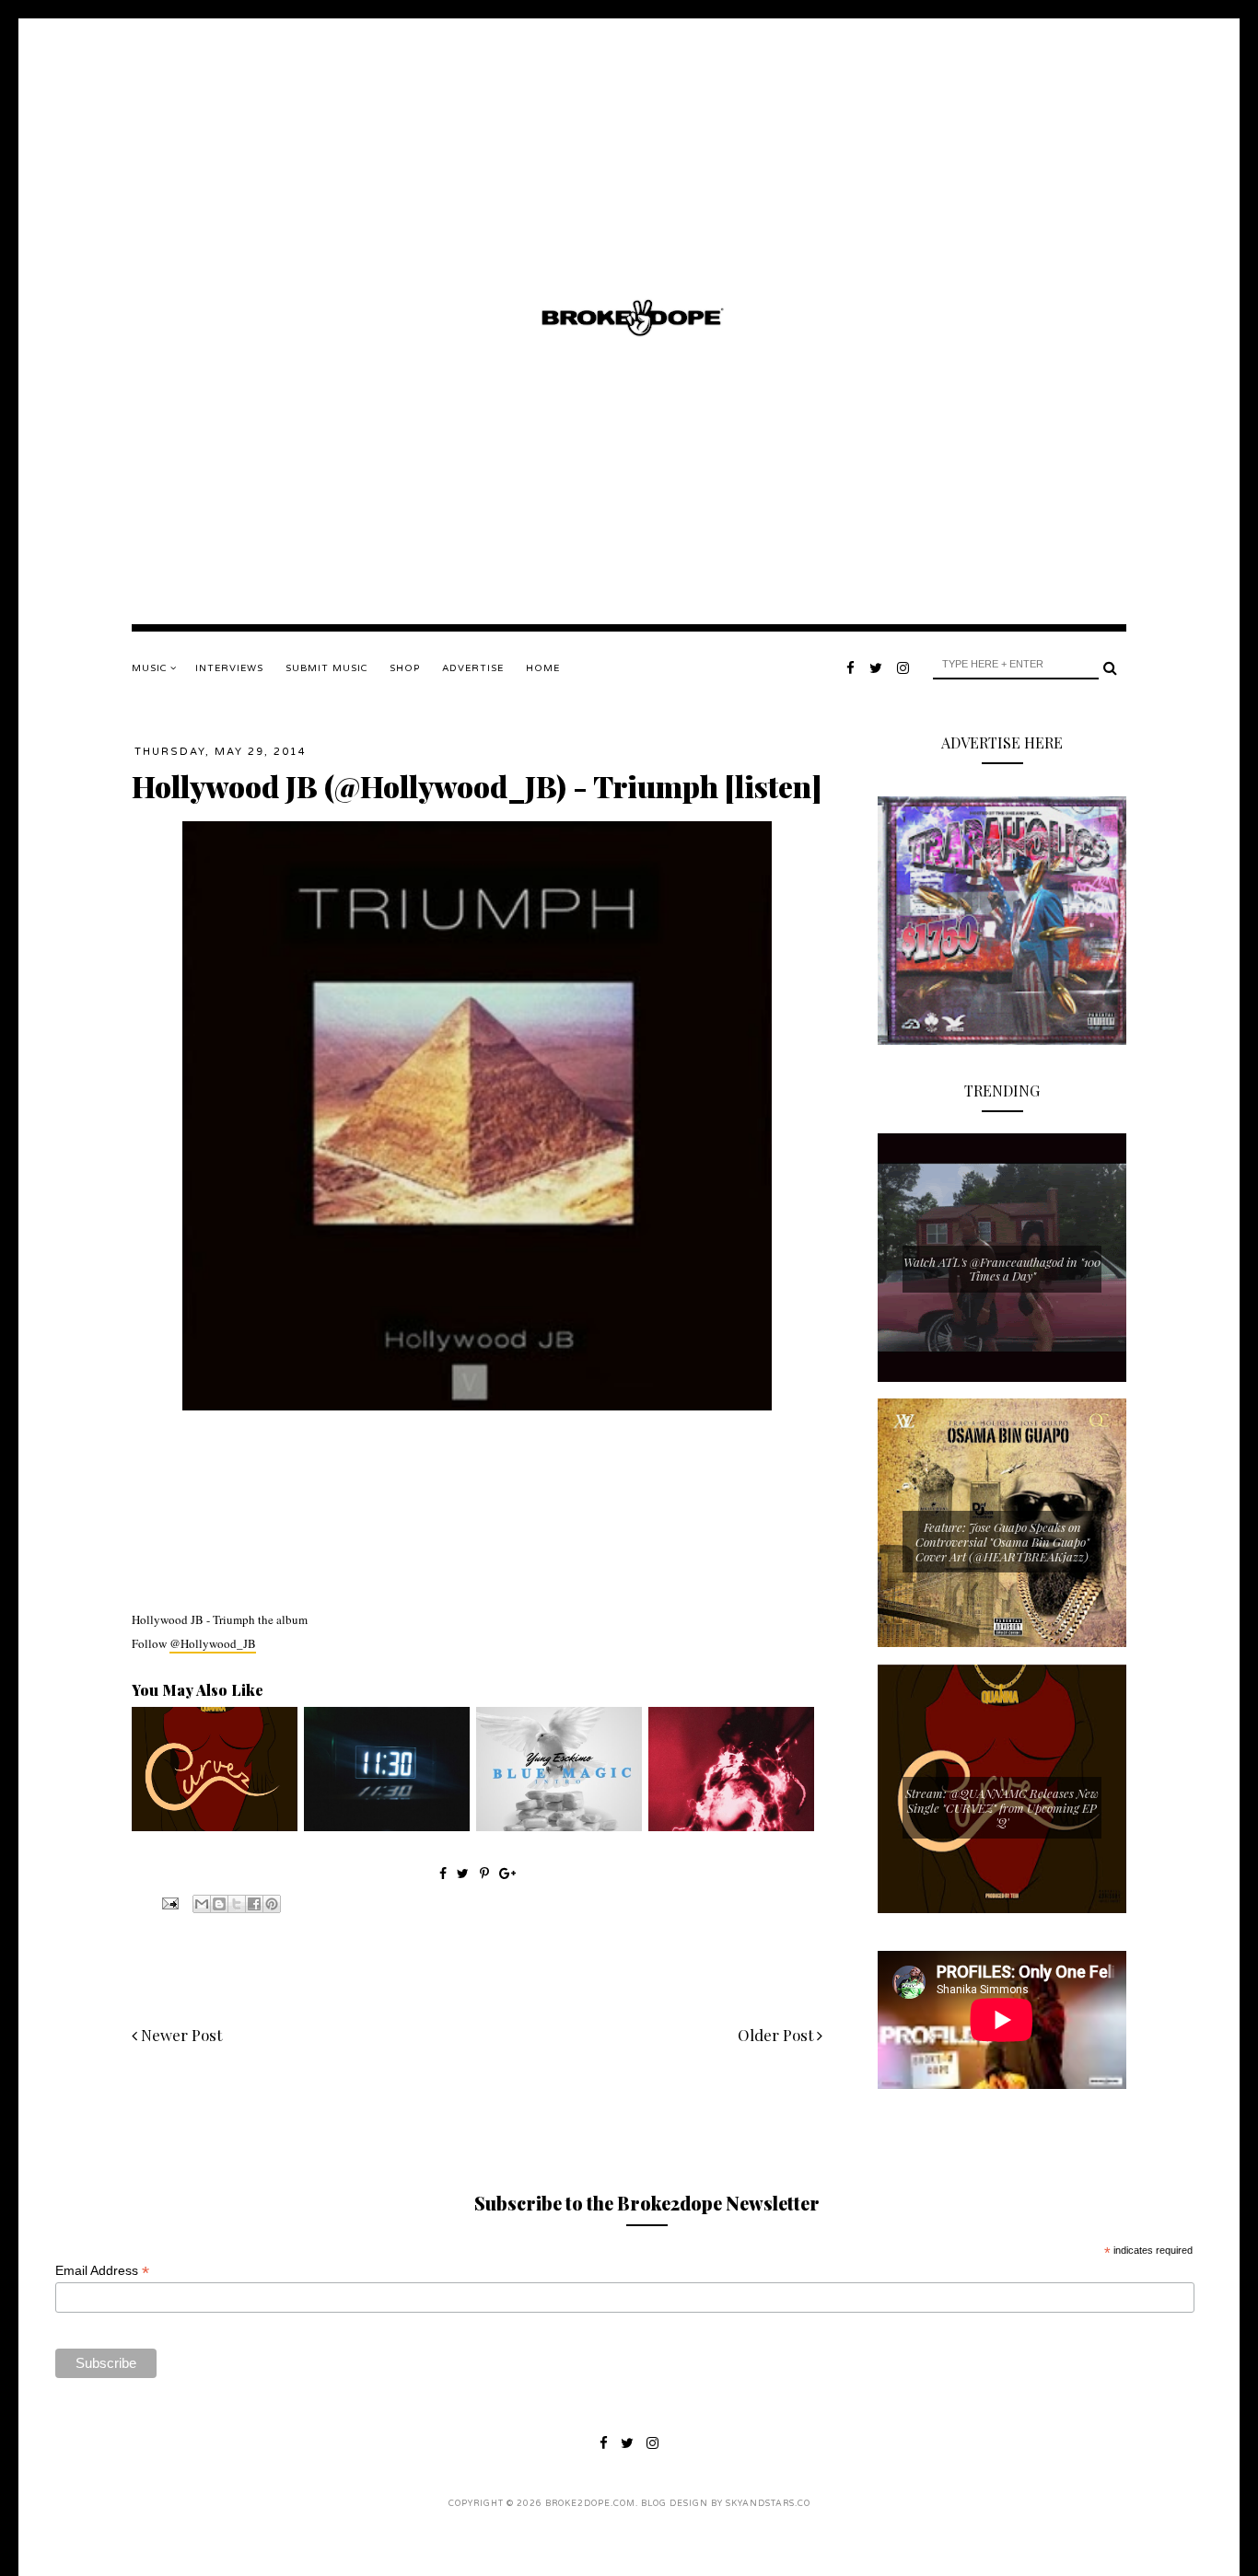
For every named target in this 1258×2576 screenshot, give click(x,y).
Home (543, 668)
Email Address (102, 2271)
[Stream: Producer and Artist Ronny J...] (731, 1827)
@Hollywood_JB (213, 1643)
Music (151, 668)
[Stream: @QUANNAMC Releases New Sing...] (215, 1827)
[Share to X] (237, 1904)
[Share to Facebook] (254, 1904)
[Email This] (202, 1904)
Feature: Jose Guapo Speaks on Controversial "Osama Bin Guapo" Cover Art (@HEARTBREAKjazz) (1002, 1541)
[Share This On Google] (507, 1873)
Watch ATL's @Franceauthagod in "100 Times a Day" (1002, 1269)
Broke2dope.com (590, 2504)
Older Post (777, 2035)
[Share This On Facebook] (443, 1873)
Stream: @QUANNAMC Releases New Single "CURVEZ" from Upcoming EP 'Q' (1002, 1807)
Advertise (473, 668)
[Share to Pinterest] (272, 1904)
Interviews (229, 668)
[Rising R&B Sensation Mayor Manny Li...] (387, 1827)
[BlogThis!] (219, 1904)
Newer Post (180, 2035)
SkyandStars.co (768, 2504)
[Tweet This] (465, 1873)
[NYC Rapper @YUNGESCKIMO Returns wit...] (559, 1827)
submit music (326, 668)
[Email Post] (169, 1902)
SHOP (405, 668)
